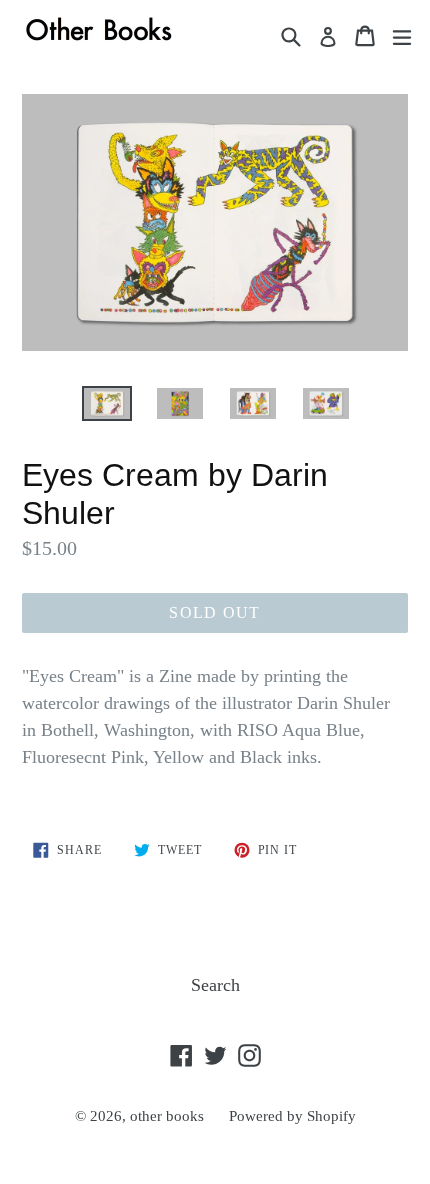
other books (167, 1116)
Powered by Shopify (292, 1116)
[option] (106, 403)
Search (215, 985)
